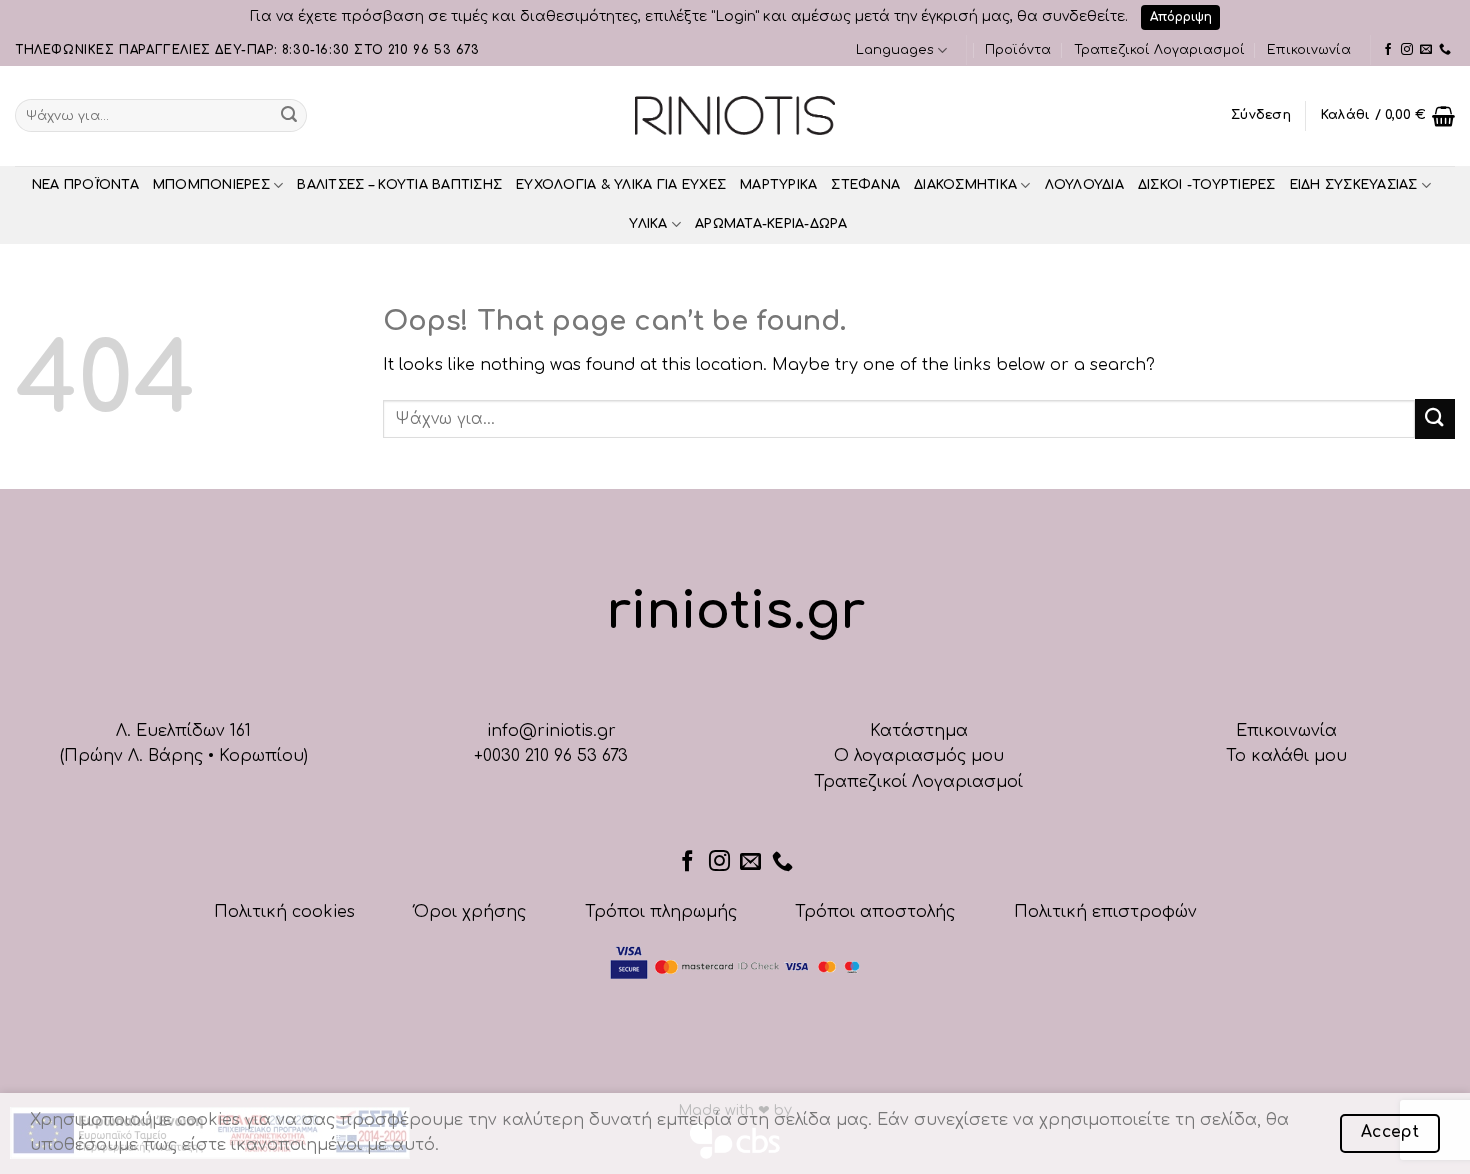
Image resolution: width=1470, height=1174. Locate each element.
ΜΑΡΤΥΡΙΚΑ (778, 185)
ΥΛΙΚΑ (648, 224)
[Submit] (289, 116)
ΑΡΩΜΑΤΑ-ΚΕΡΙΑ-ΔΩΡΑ (771, 224)
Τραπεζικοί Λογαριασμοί (1159, 50)
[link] (1388, 50)
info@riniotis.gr (551, 731)
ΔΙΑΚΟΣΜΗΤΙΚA (965, 185)
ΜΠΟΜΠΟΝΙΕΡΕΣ (211, 185)
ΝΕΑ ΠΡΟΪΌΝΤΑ (85, 185)
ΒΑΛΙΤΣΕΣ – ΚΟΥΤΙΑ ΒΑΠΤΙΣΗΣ (399, 185)
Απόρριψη (1181, 17)
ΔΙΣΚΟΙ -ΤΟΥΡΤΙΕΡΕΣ (1207, 185)
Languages (895, 50)
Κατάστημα (919, 731)
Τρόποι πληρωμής (661, 912)
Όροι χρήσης (470, 912)
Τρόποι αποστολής (875, 912)
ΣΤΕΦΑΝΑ (865, 185)
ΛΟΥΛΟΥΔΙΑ (1084, 185)
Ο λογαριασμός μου (919, 756)
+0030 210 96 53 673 (551, 756)
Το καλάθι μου (1286, 756)
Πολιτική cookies (284, 912)
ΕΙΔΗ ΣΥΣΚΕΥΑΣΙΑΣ (1354, 185)
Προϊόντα (1018, 50)
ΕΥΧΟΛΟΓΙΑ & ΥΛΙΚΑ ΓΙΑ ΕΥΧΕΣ (621, 185)
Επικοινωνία (1309, 50)
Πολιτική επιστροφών (1105, 912)
